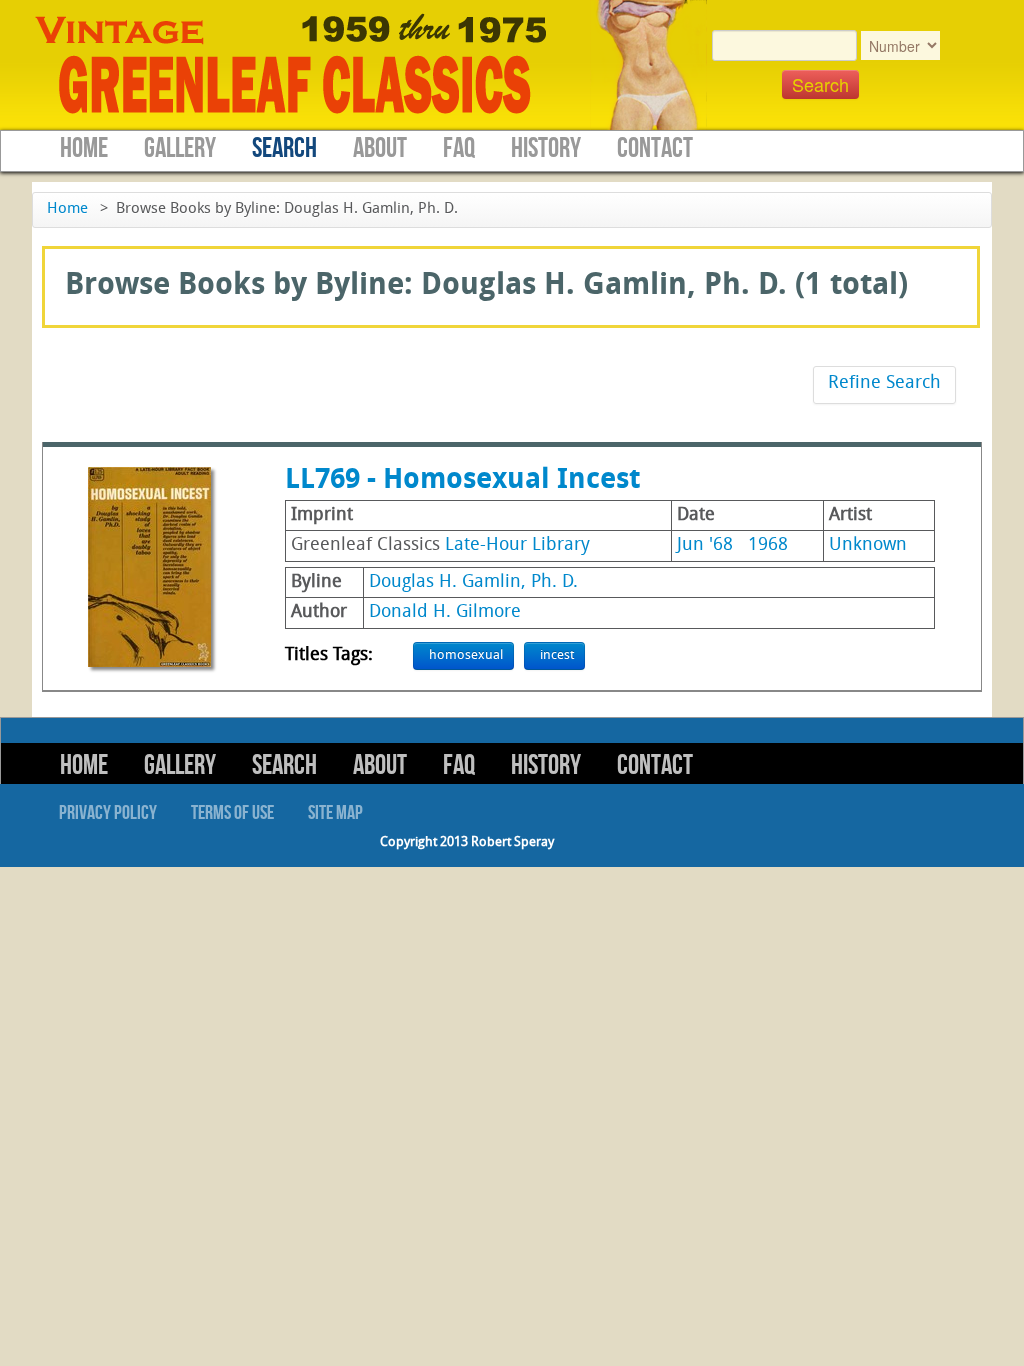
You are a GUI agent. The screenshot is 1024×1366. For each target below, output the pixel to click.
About (380, 148)
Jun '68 (705, 545)
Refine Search (884, 383)
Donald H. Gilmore (445, 612)
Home (84, 148)
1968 (768, 545)
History (546, 148)
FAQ (459, 148)
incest (557, 655)
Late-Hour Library (517, 545)
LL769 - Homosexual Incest (463, 481)
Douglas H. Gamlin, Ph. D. (473, 582)
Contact (655, 148)
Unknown (868, 545)
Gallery (180, 148)
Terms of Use (232, 813)
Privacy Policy (108, 813)
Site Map (335, 813)
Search (284, 148)
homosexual (466, 655)
